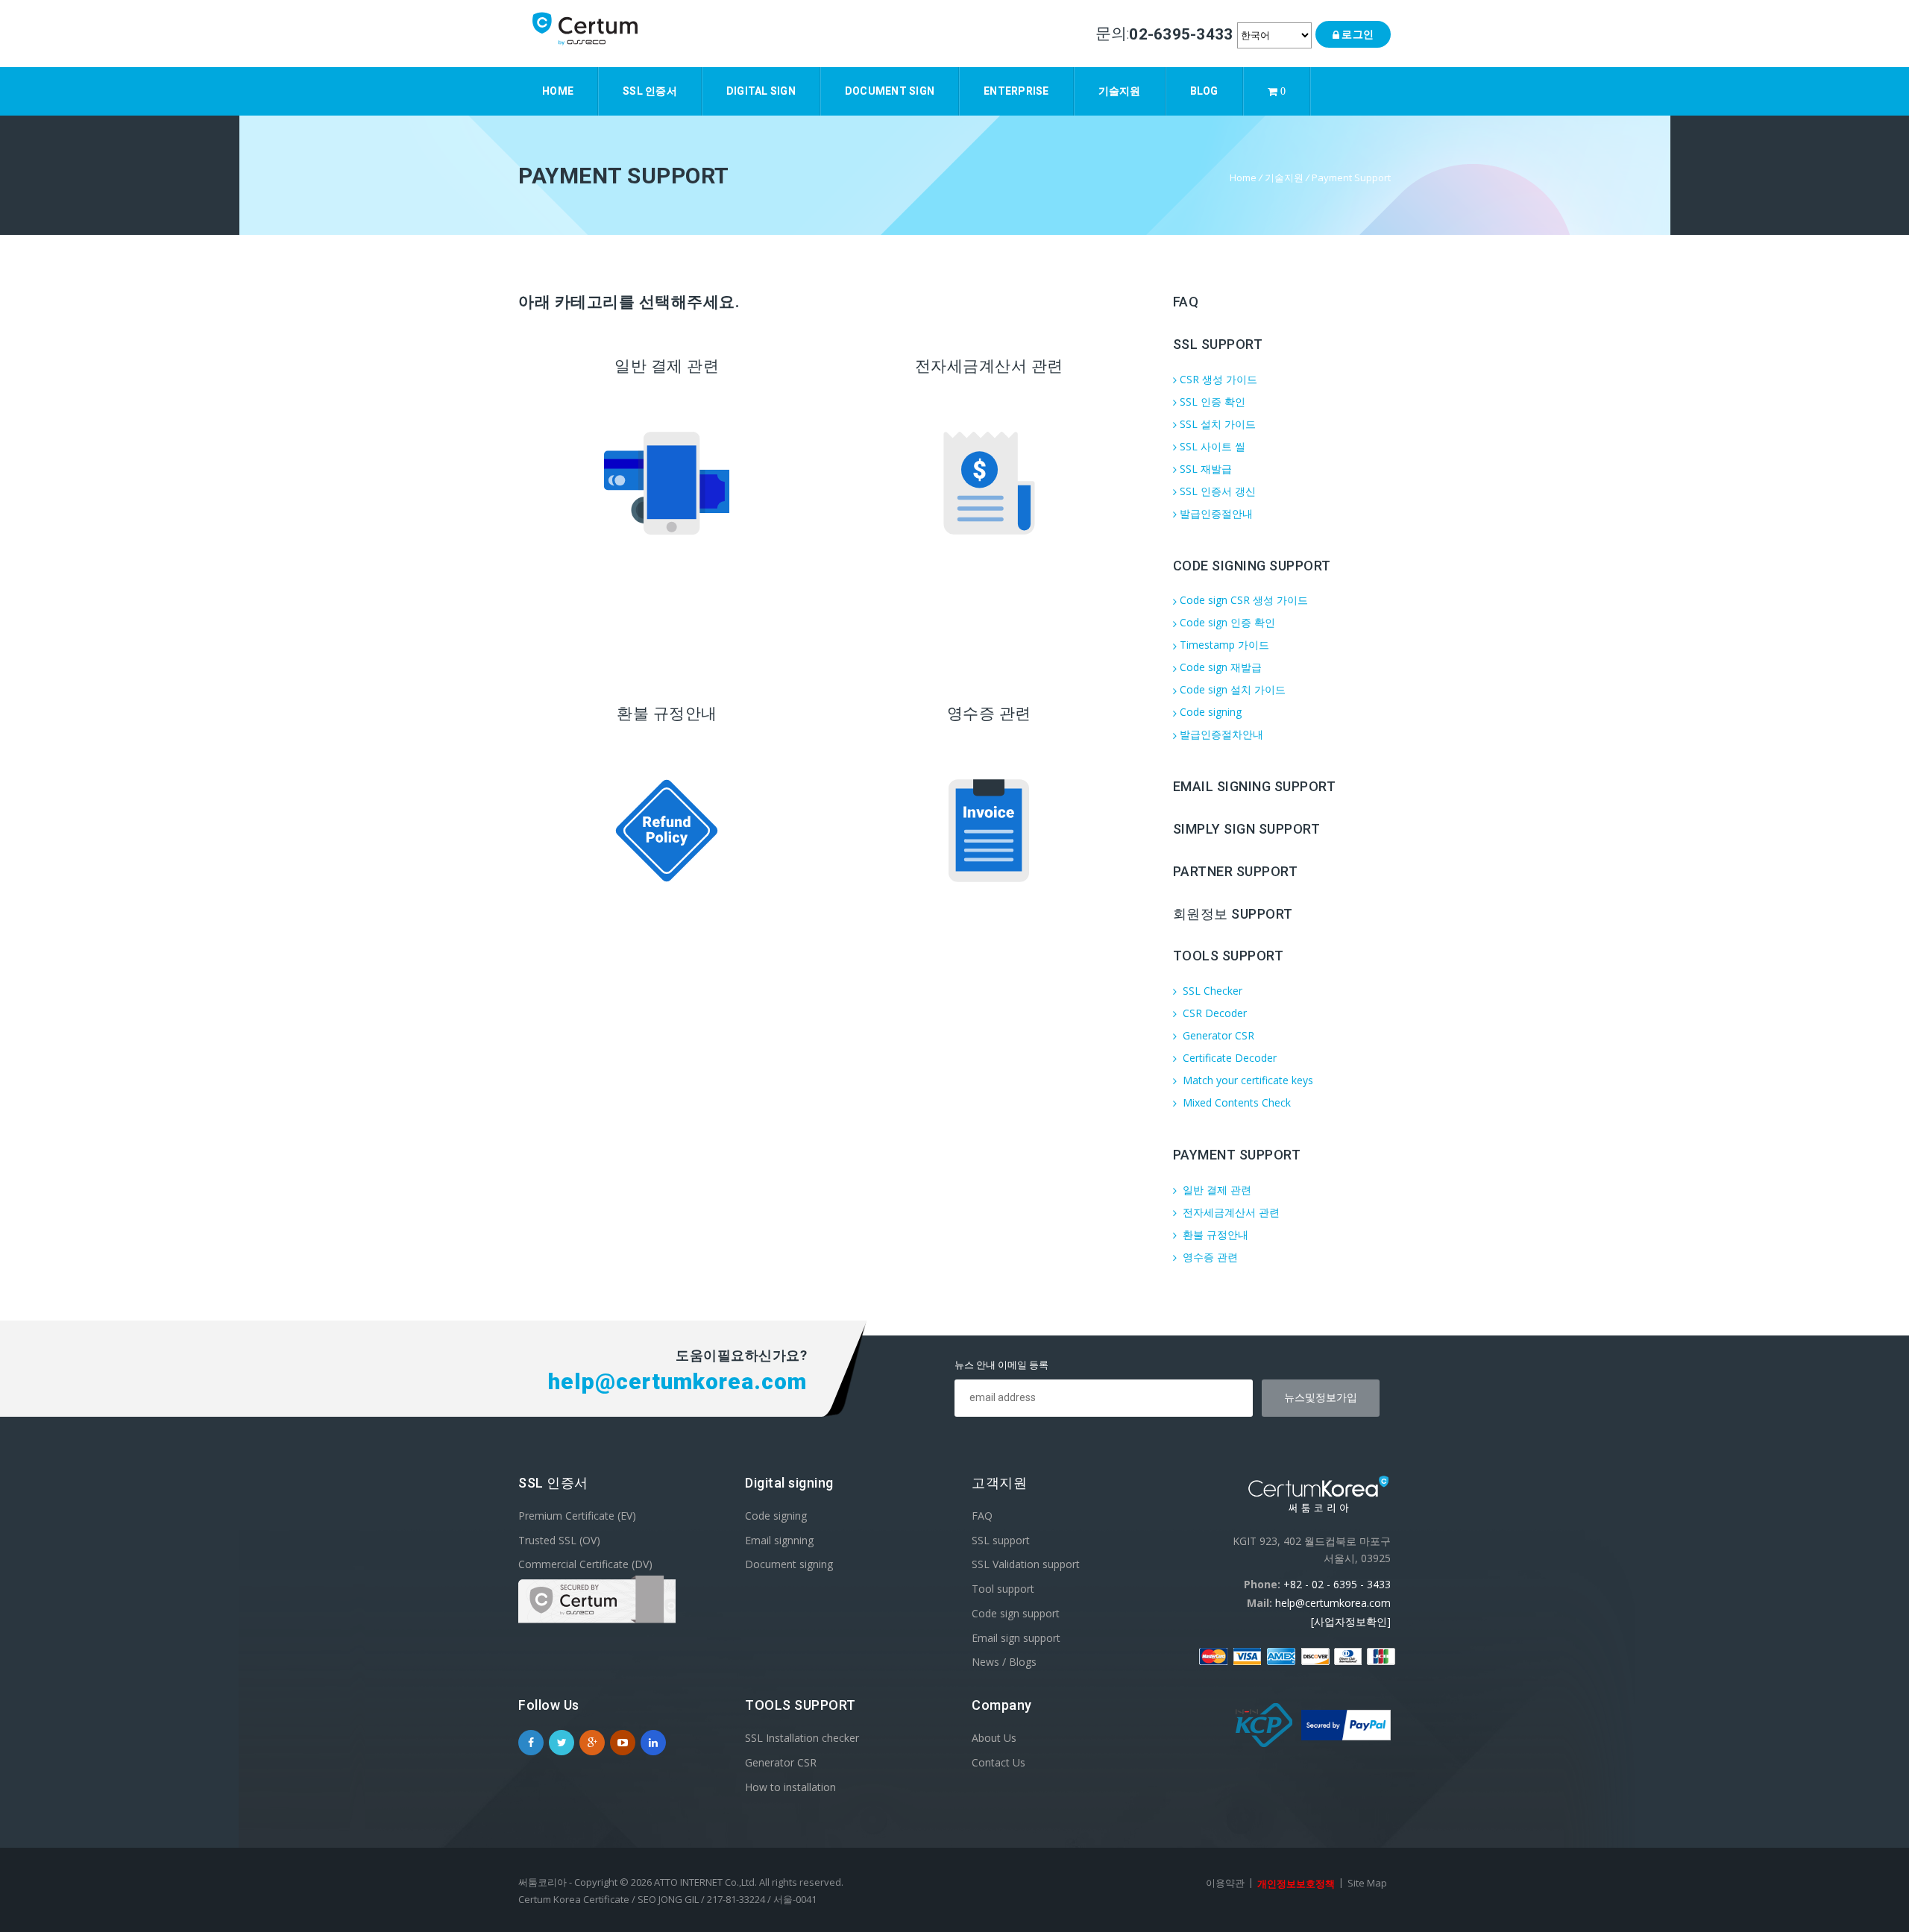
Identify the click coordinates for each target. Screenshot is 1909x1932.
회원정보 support (1233, 913)
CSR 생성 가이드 (1218, 379)
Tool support (1003, 1589)
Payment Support (1351, 177)
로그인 (1356, 34)
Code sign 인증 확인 (1227, 622)
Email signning (779, 1539)
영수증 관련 (1209, 1257)
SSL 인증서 (650, 91)
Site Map (1367, 1883)
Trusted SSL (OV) (559, 1539)
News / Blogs (1004, 1662)
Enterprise (1016, 91)
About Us (994, 1738)
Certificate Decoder (1228, 1058)
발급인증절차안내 (1221, 734)
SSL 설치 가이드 (1218, 424)
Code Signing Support (1252, 565)
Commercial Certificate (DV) (585, 1564)
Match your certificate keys (1246, 1080)
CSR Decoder (1213, 1013)
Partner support (1236, 871)
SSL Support (1218, 344)
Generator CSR (1217, 1035)
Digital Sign (761, 91)
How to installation (790, 1786)
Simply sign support (1247, 829)
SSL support (1001, 1539)
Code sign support (1016, 1613)
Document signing (789, 1564)
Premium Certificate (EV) (577, 1516)
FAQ (1186, 302)
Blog (1204, 91)
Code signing (1211, 712)
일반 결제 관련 (1215, 1190)
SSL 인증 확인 (1213, 402)
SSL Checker (1211, 991)
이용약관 (1225, 1883)
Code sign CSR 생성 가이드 (1244, 600)
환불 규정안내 (1214, 1234)
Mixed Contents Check (1235, 1102)
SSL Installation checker (802, 1738)
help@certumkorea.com (1333, 1603)
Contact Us (998, 1762)
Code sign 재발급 (1221, 667)
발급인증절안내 (1216, 513)
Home (558, 91)
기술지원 (1120, 91)
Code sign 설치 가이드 (1233, 689)
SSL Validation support (1026, 1564)
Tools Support (1229, 956)
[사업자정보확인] (1351, 1621)
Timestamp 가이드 (1224, 645)
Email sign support (1016, 1637)
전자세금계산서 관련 (1230, 1212)
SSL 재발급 (1206, 469)
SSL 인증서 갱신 (1218, 491)
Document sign (890, 91)
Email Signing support (1255, 786)
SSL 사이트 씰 (1213, 446)
